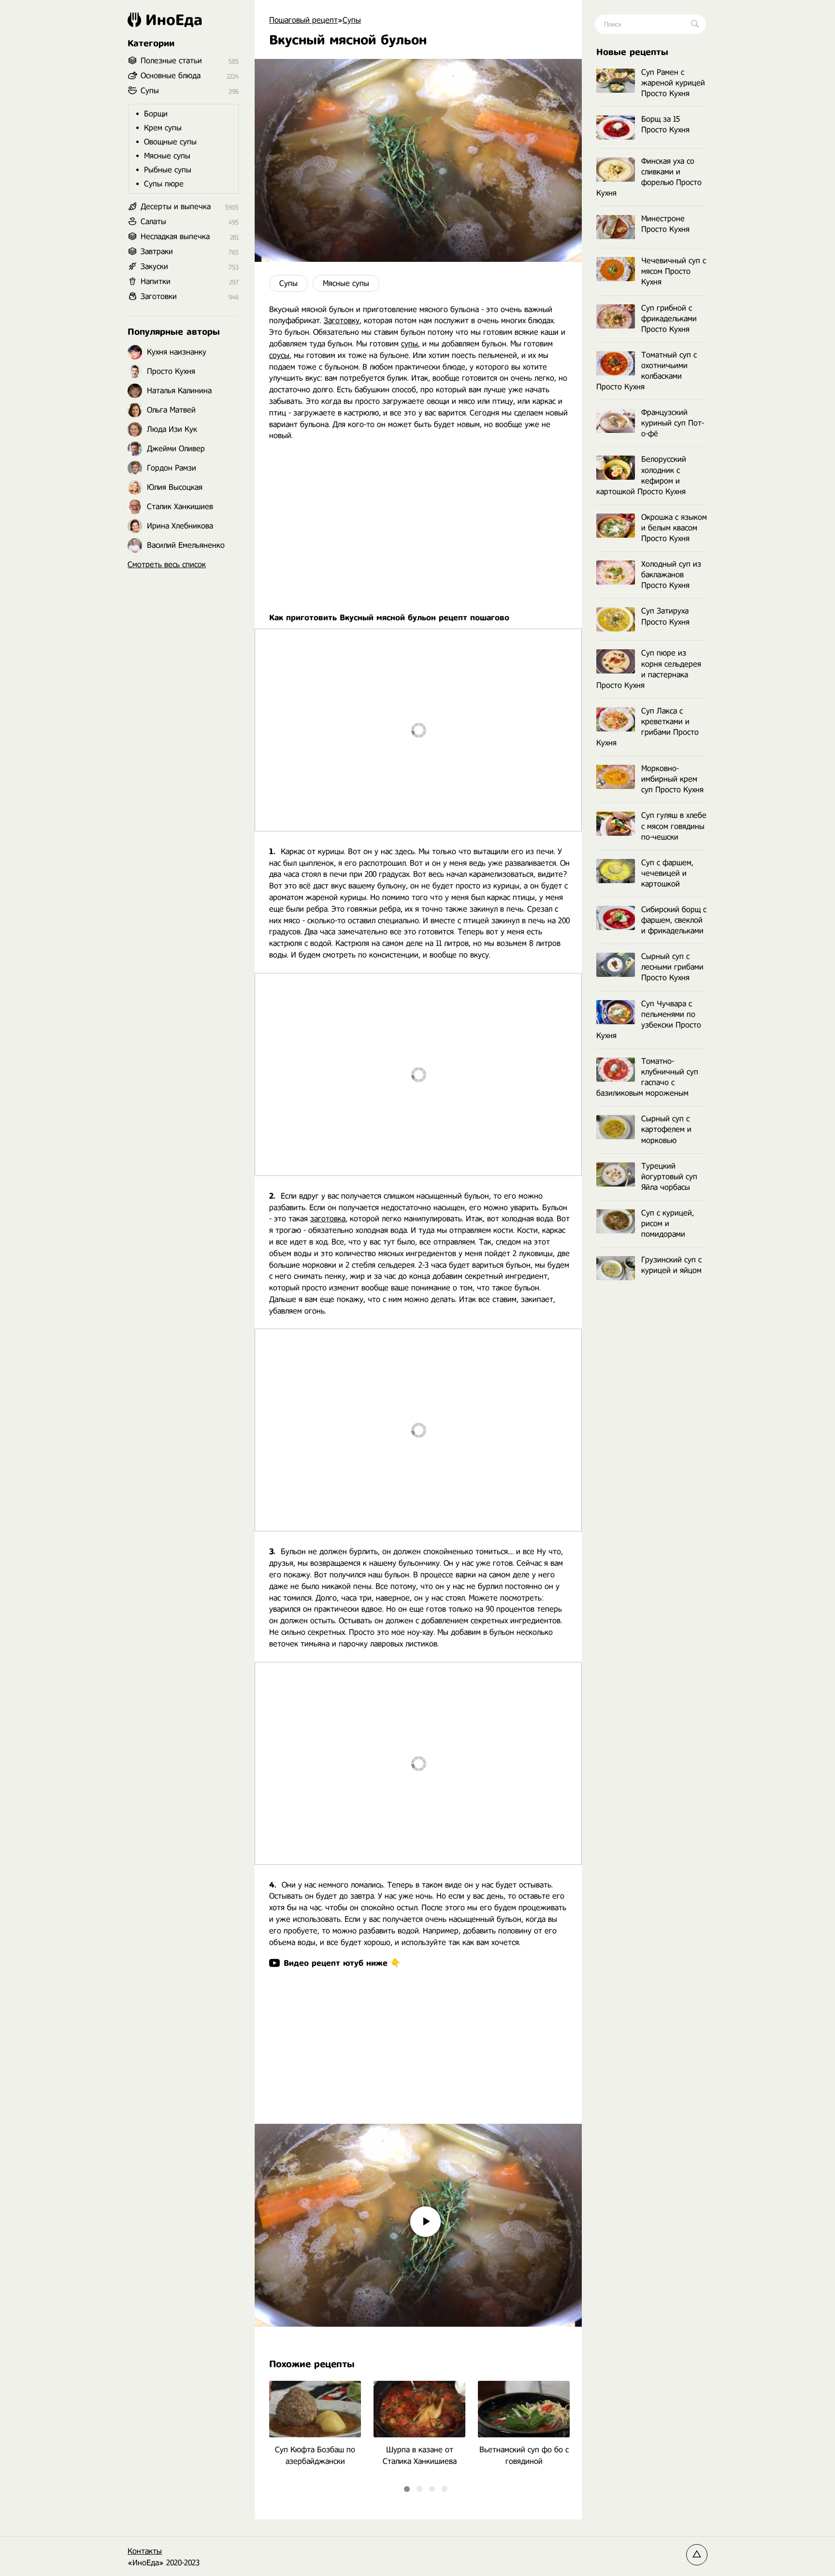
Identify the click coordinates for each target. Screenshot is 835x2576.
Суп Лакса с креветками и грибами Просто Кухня (648, 727)
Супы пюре (164, 184)
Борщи (156, 114)
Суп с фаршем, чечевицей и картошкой (667, 873)
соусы (279, 355)
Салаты (153, 222)
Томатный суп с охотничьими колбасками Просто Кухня (647, 371)
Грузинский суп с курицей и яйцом (671, 1265)
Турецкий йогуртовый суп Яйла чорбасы (669, 1177)
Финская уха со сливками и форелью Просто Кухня (649, 177)
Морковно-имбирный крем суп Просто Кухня (672, 779)
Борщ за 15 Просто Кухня (665, 124)
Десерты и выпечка (176, 207)
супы (410, 344)
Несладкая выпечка (175, 236)
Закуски (154, 266)
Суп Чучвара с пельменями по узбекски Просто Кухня (649, 1020)
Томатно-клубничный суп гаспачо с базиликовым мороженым (647, 1077)
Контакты (145, 2551)
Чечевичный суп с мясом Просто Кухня (674, 271)
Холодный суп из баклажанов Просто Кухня (671, 575)
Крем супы (163, 128)
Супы (288, 283)
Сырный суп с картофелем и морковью (666, 1129)
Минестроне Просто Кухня (665, 224)
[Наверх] (697, 2555)
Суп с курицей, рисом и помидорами (668, 1224)
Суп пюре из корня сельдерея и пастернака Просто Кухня (649, 669)
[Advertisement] (418, 521)
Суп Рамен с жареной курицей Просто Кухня (673, 83)
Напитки (156, 281)
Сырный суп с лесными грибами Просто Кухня (672, 967)
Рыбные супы (168, 170)
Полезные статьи (171, 61)
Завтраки (157, 251)
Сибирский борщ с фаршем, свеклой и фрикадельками (674, 920)
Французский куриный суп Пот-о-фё (673, 423)
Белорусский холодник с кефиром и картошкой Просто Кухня (641, 475)
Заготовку (342, 321)
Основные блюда (171, 76)
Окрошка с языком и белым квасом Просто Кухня (674, 528)
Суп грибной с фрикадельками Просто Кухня (669, 319)
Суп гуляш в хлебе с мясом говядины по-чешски (674, 826)
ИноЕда (174, 20)
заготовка (328, 1219)
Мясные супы (346, 283)
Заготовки (159, 296)
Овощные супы (170, 142)
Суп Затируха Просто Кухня (665, 616)
